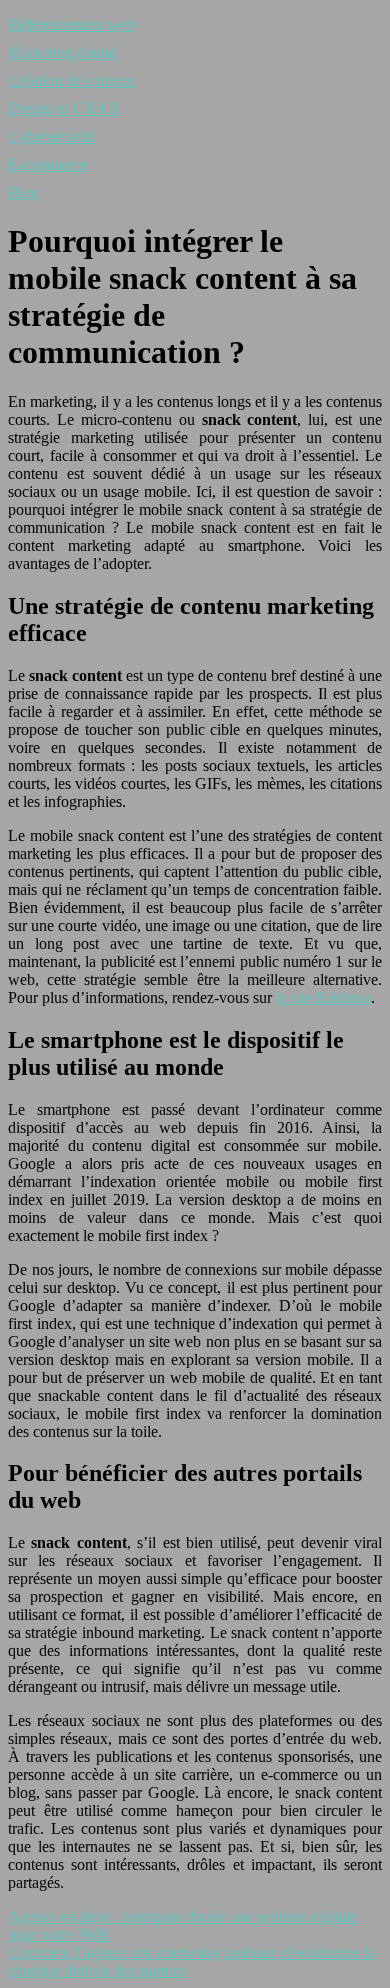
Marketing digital (62, 52)
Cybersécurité (51, 136)
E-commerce (48, 164)
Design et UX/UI (62, 108)
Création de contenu (71, 80)
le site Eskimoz (323, 997)
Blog (23, 192)
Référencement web (71, 24)
